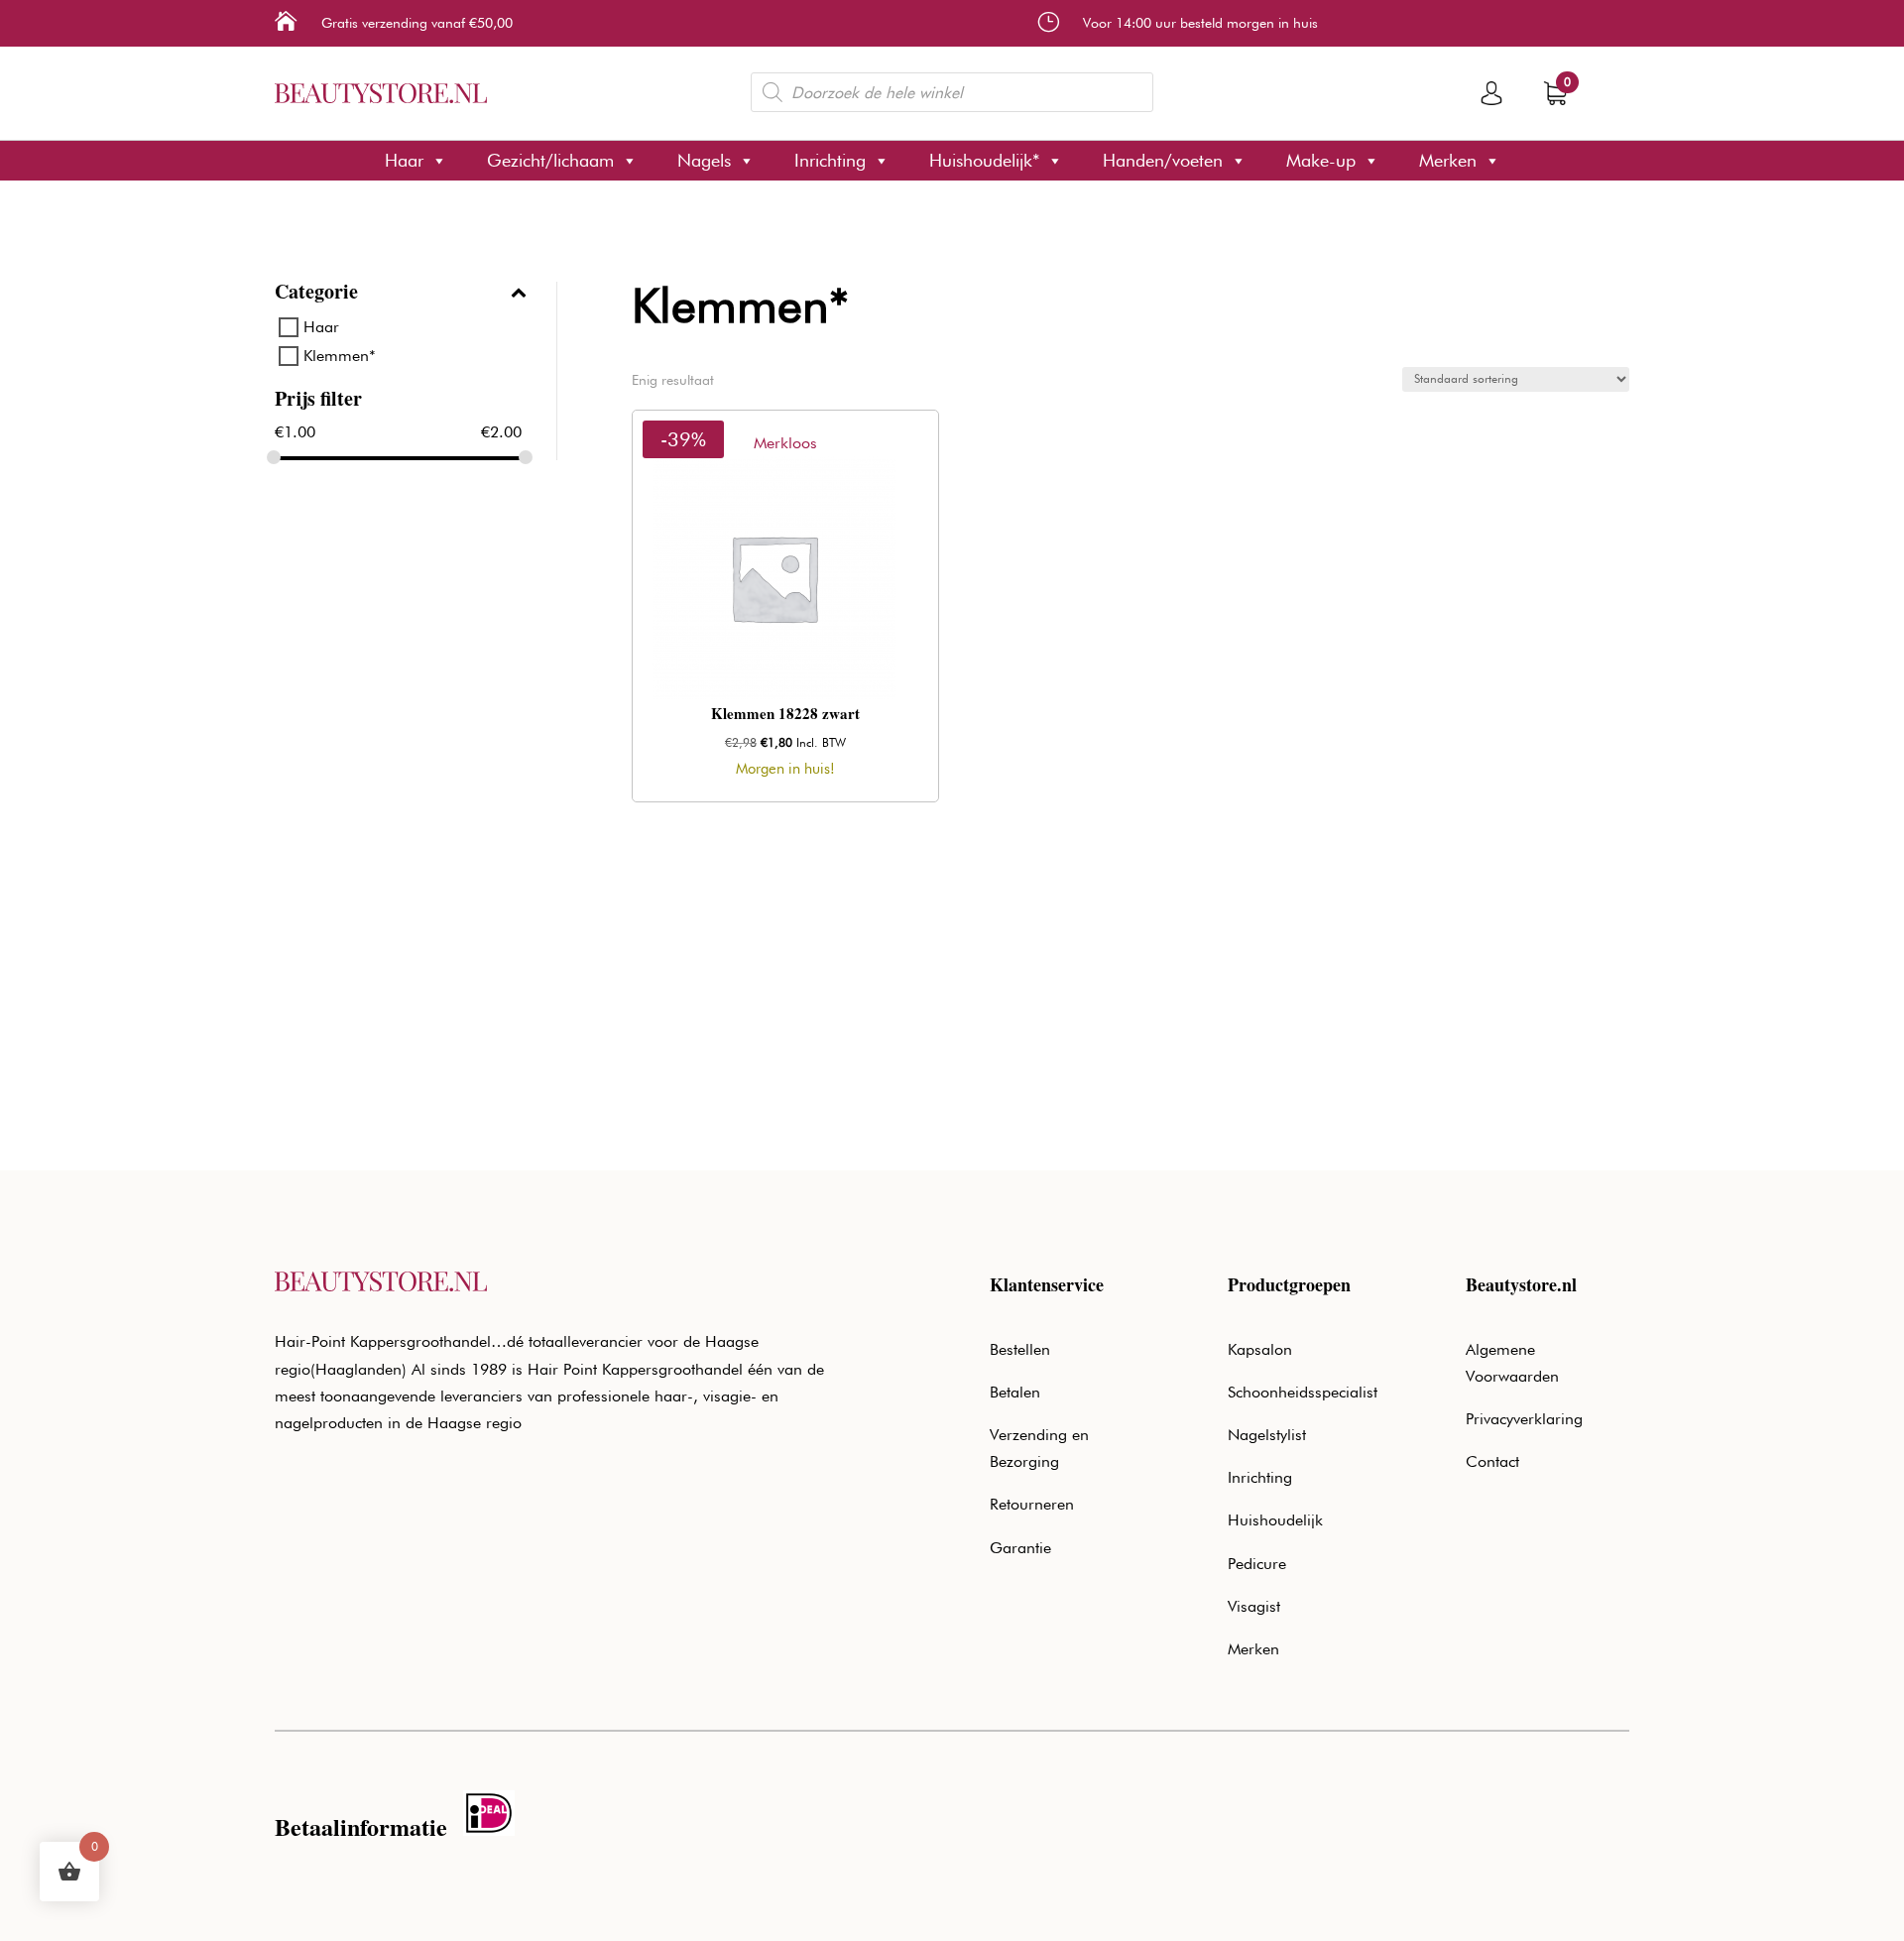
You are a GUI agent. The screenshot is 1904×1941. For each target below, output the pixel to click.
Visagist (1254, 1606)
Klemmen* (340, 356)
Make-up (1321, 160)
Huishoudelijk (1275, 1520)
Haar (404, 160)
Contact (1492, 1461)
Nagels (704, 160)
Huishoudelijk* (984, 160)
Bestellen (1020, 1349)
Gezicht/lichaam (550, 160)
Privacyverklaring (1524, 1419)
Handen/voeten (1163, 160)
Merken (1448, 160)
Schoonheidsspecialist (1303, 1392)
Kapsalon (1260, 1349)
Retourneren (1032, 1504)
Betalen (1015, 1392)
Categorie (316, 294)
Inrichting (830, 160)
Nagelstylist (1267, 1435)
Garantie (1020, 1548)
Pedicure (1257, 1564)
